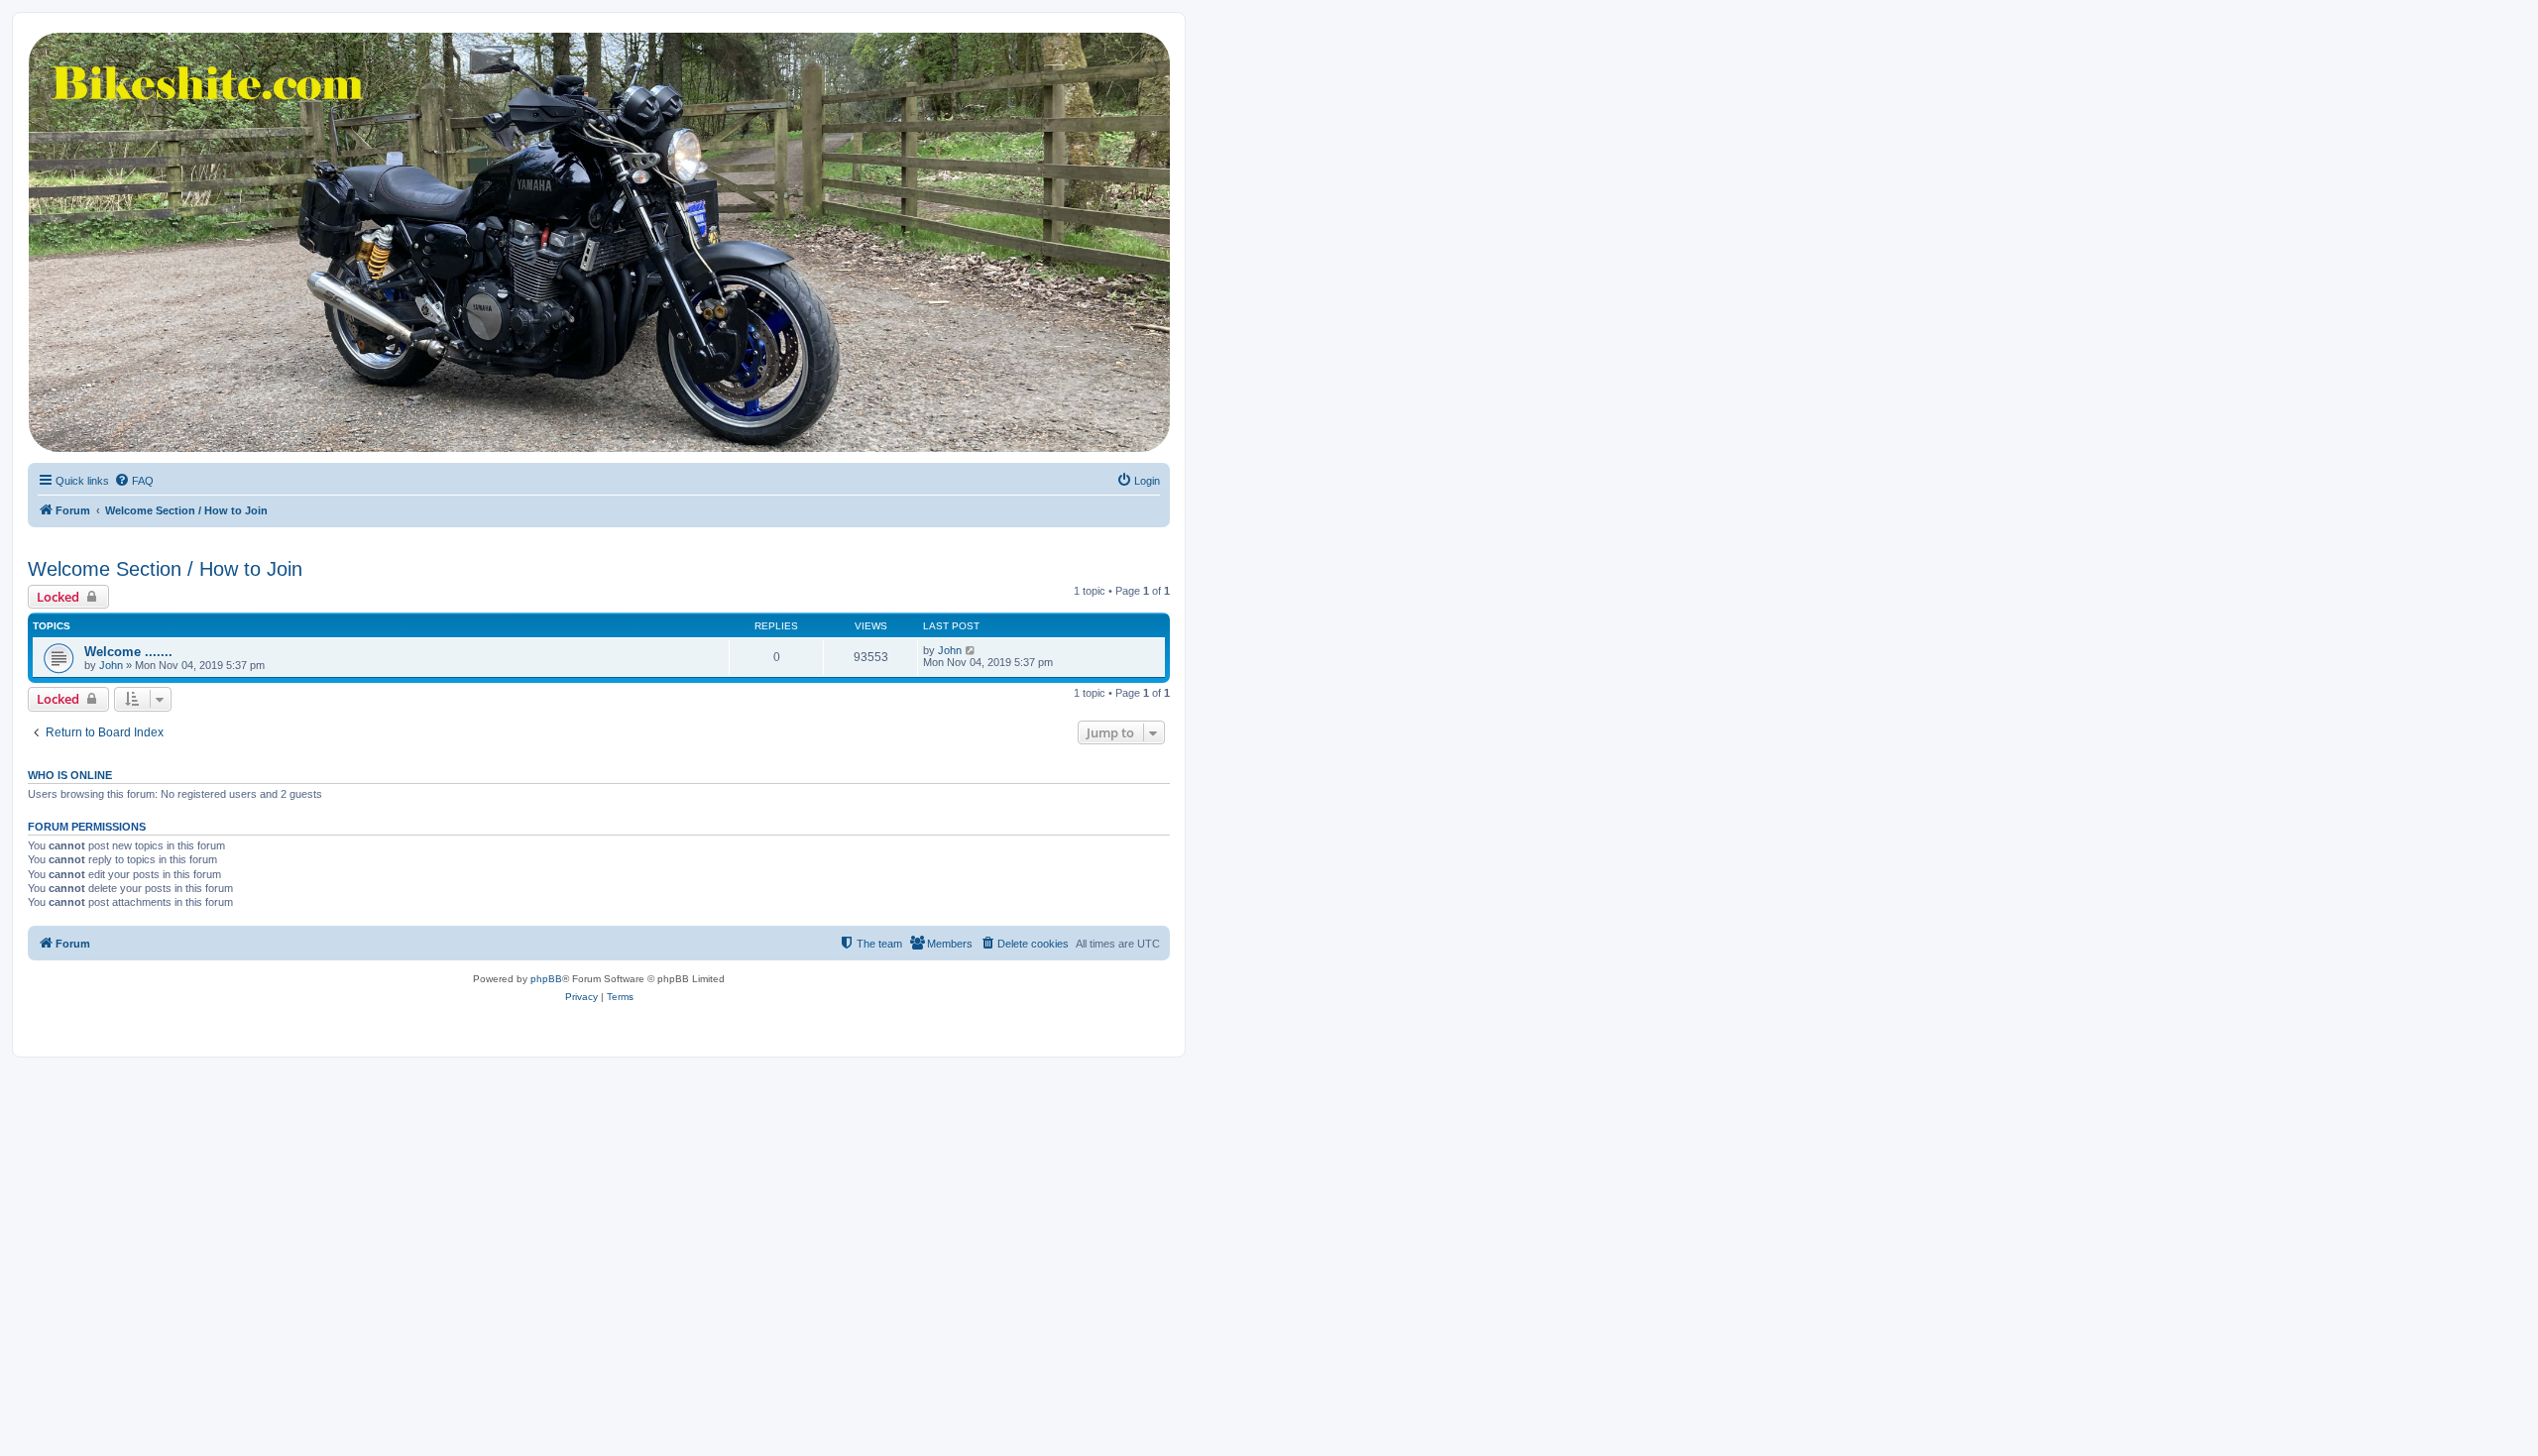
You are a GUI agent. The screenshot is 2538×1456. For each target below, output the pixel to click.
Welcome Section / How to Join (165, 569)
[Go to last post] (971, 650)
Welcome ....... (128, 652)
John (111, 665)
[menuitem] (134, 481)
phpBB (546, 979)
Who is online (70, 775)
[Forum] (598, 242)
